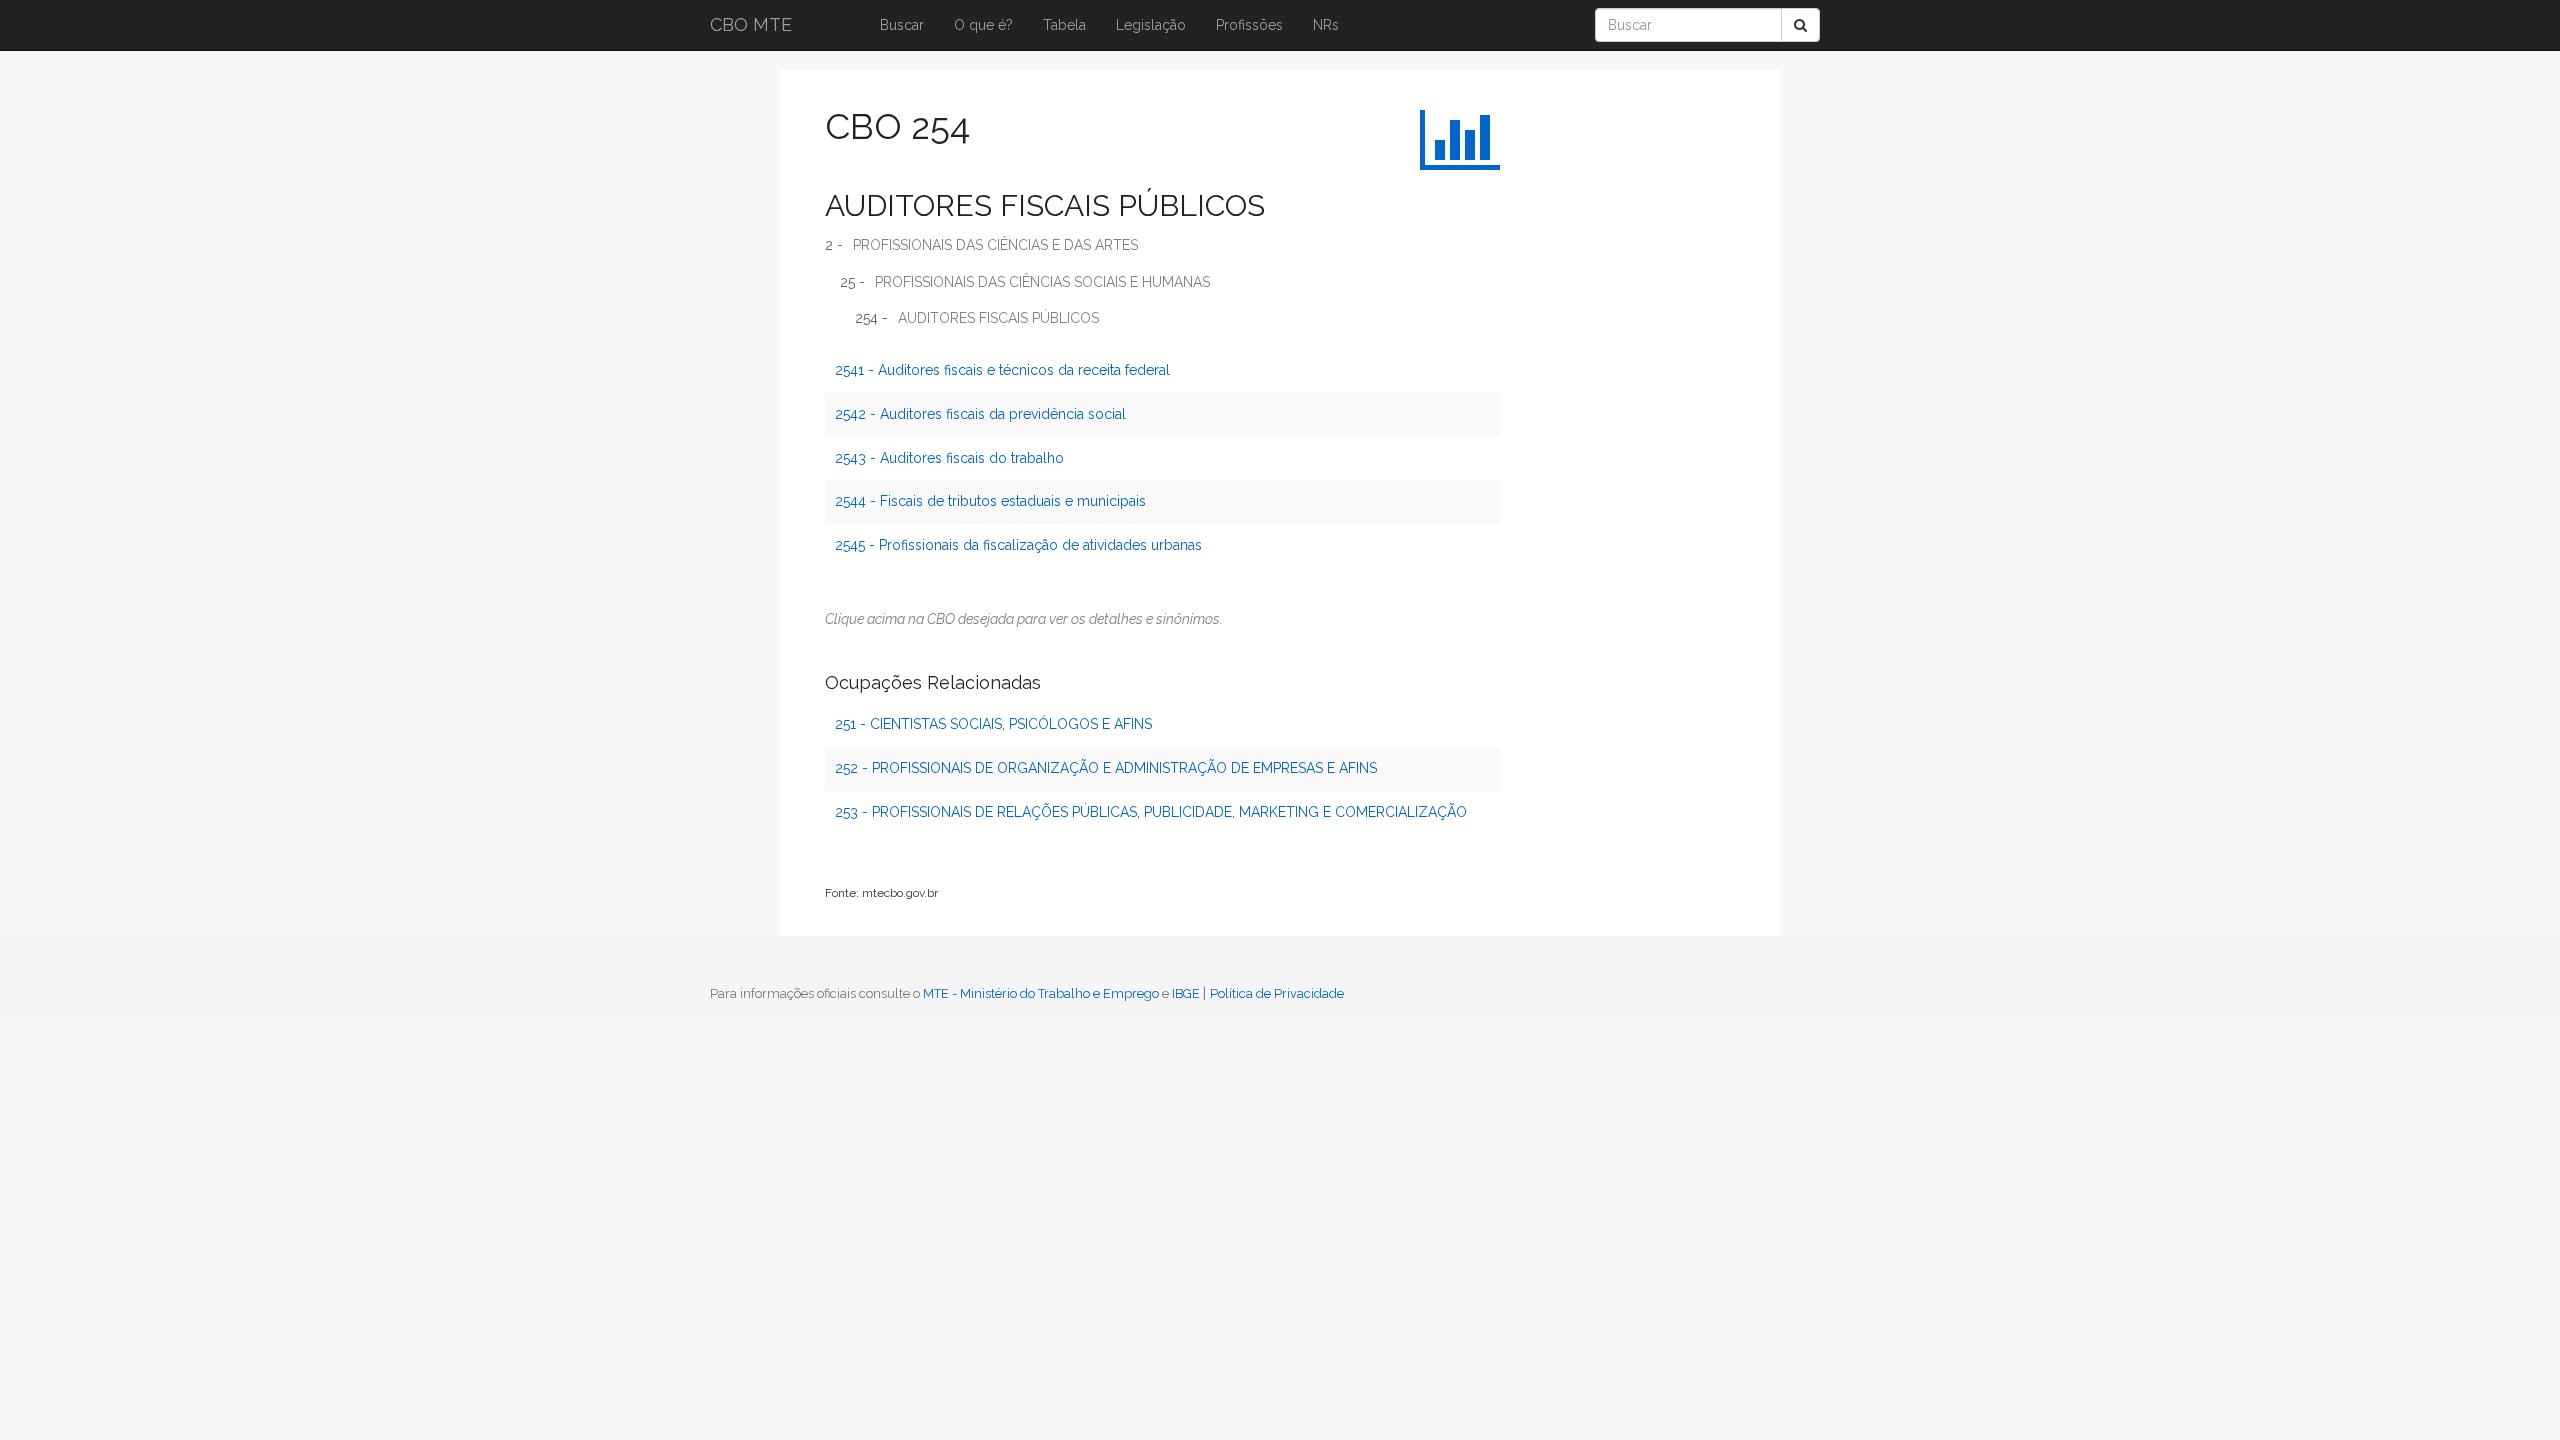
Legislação (1151, 25)
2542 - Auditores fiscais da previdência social (980, 414)
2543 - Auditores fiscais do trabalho (949, 458)
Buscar (902, 25)
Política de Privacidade (1277, 993)
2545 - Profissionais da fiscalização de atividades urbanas (1018, 545)
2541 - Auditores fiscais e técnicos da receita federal (1002, 370)
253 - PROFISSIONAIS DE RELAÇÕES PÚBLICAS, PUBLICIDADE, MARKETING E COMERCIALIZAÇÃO (1151, 812)
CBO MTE (751, 24)
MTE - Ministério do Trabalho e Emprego (1041, 993)
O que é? (983, 25)
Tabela (1064, 25)
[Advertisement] (1595, 395)
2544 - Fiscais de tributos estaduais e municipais (990, 501)
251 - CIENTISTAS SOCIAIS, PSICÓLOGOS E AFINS (993, 724)
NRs (1326, 25)
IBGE (1186, 993)
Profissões (1249, 25)
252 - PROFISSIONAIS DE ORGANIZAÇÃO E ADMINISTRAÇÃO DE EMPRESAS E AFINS (1106, 768)
